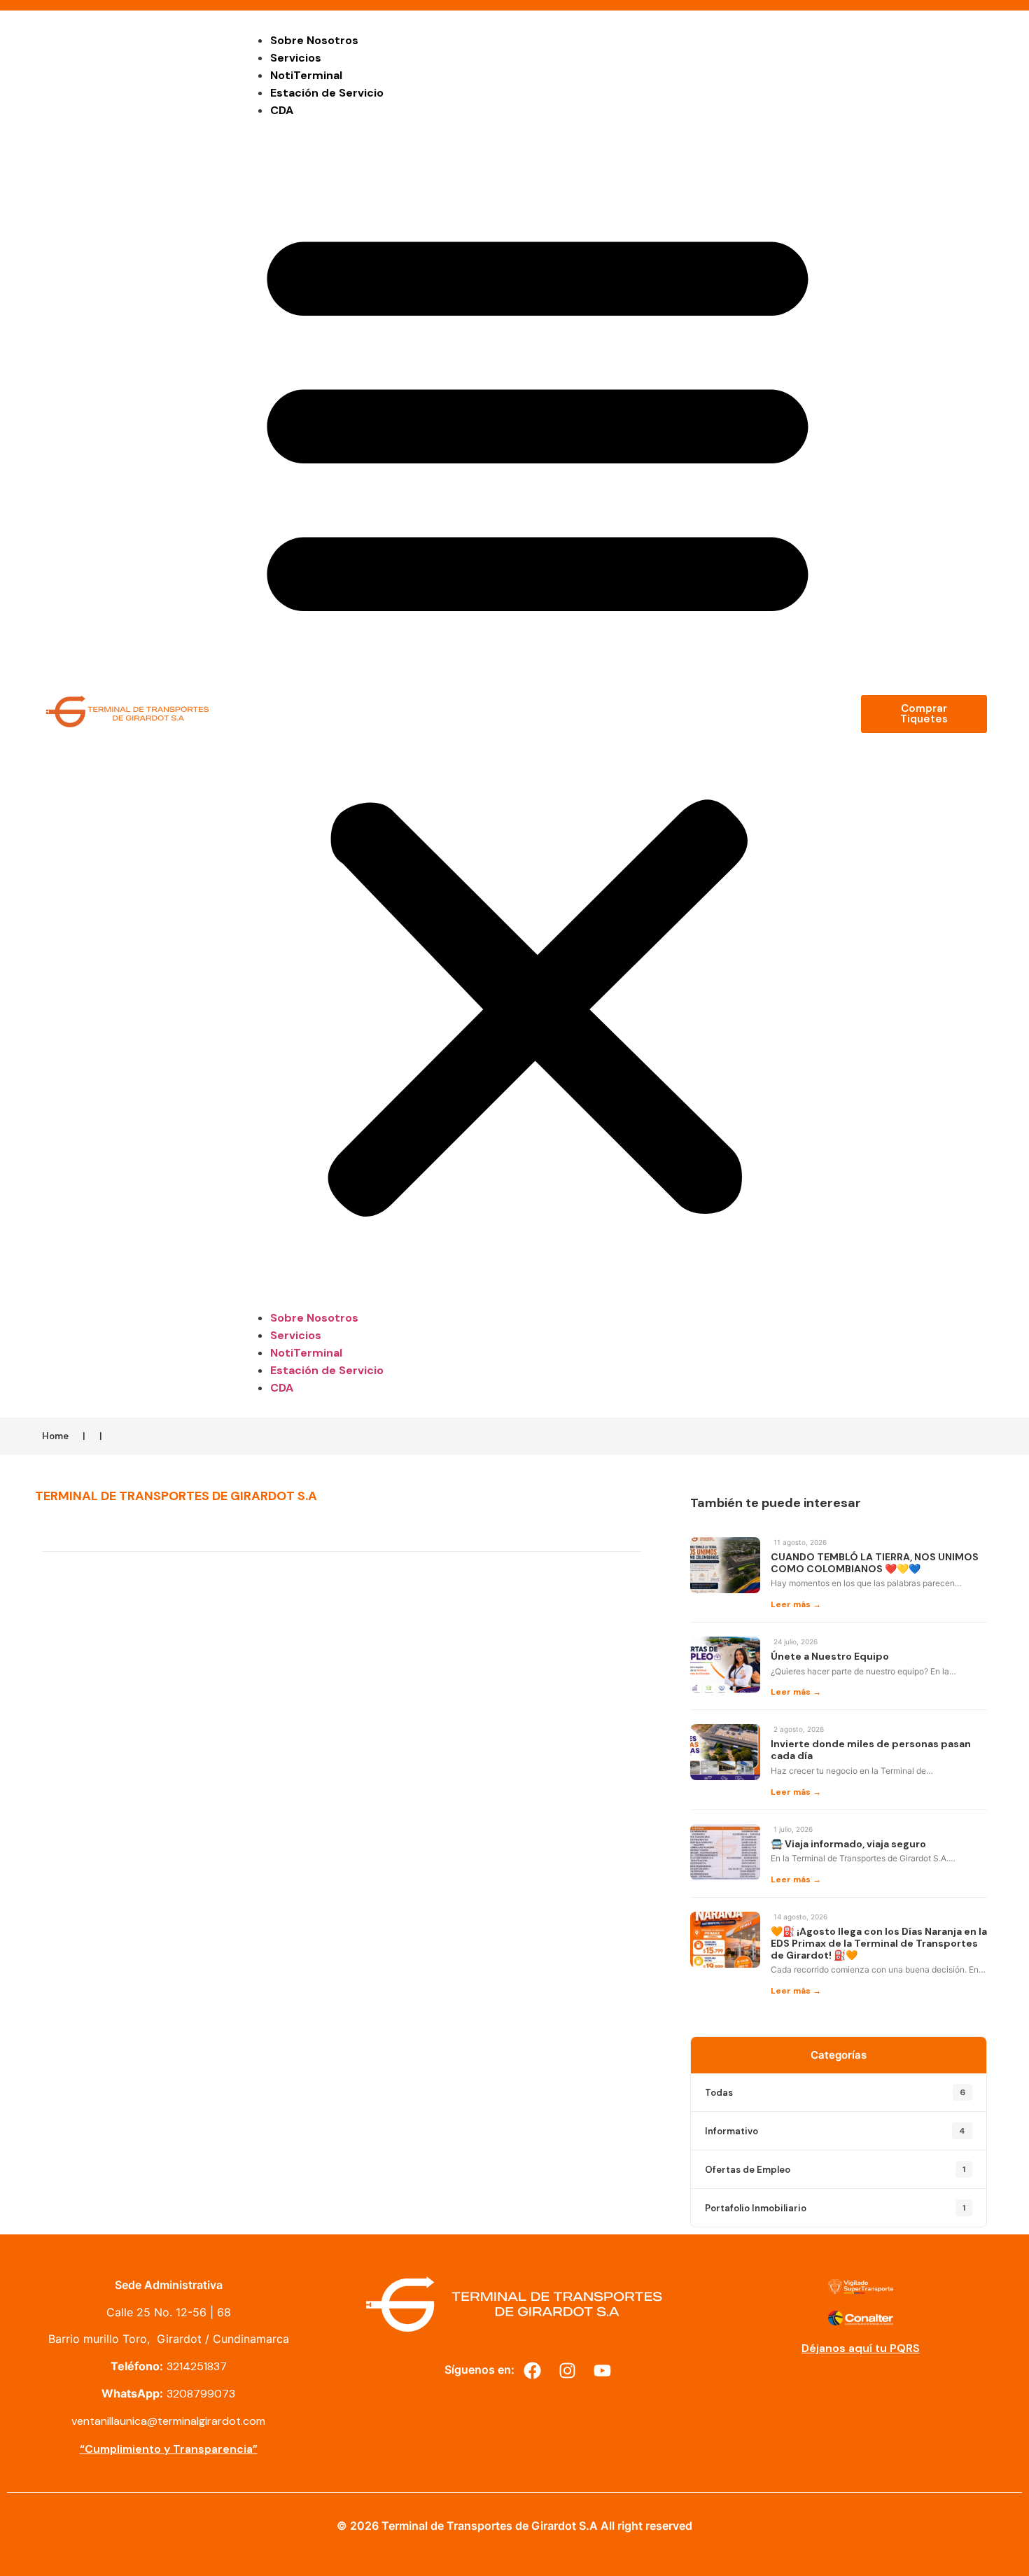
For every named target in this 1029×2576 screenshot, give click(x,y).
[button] (538, 714)
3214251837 (197, 2366)
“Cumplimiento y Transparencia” (169, 2449)
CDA (282, 110)
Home (55, 1436)
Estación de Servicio (327, 93)
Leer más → (796, 1604)
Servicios (296, 58)
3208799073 (201, 2394)
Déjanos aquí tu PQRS (861, 2348)
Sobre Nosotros (314, 40)
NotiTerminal (306, 75)
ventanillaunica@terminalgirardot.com (168, 2421)
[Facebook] (532, 2370)
